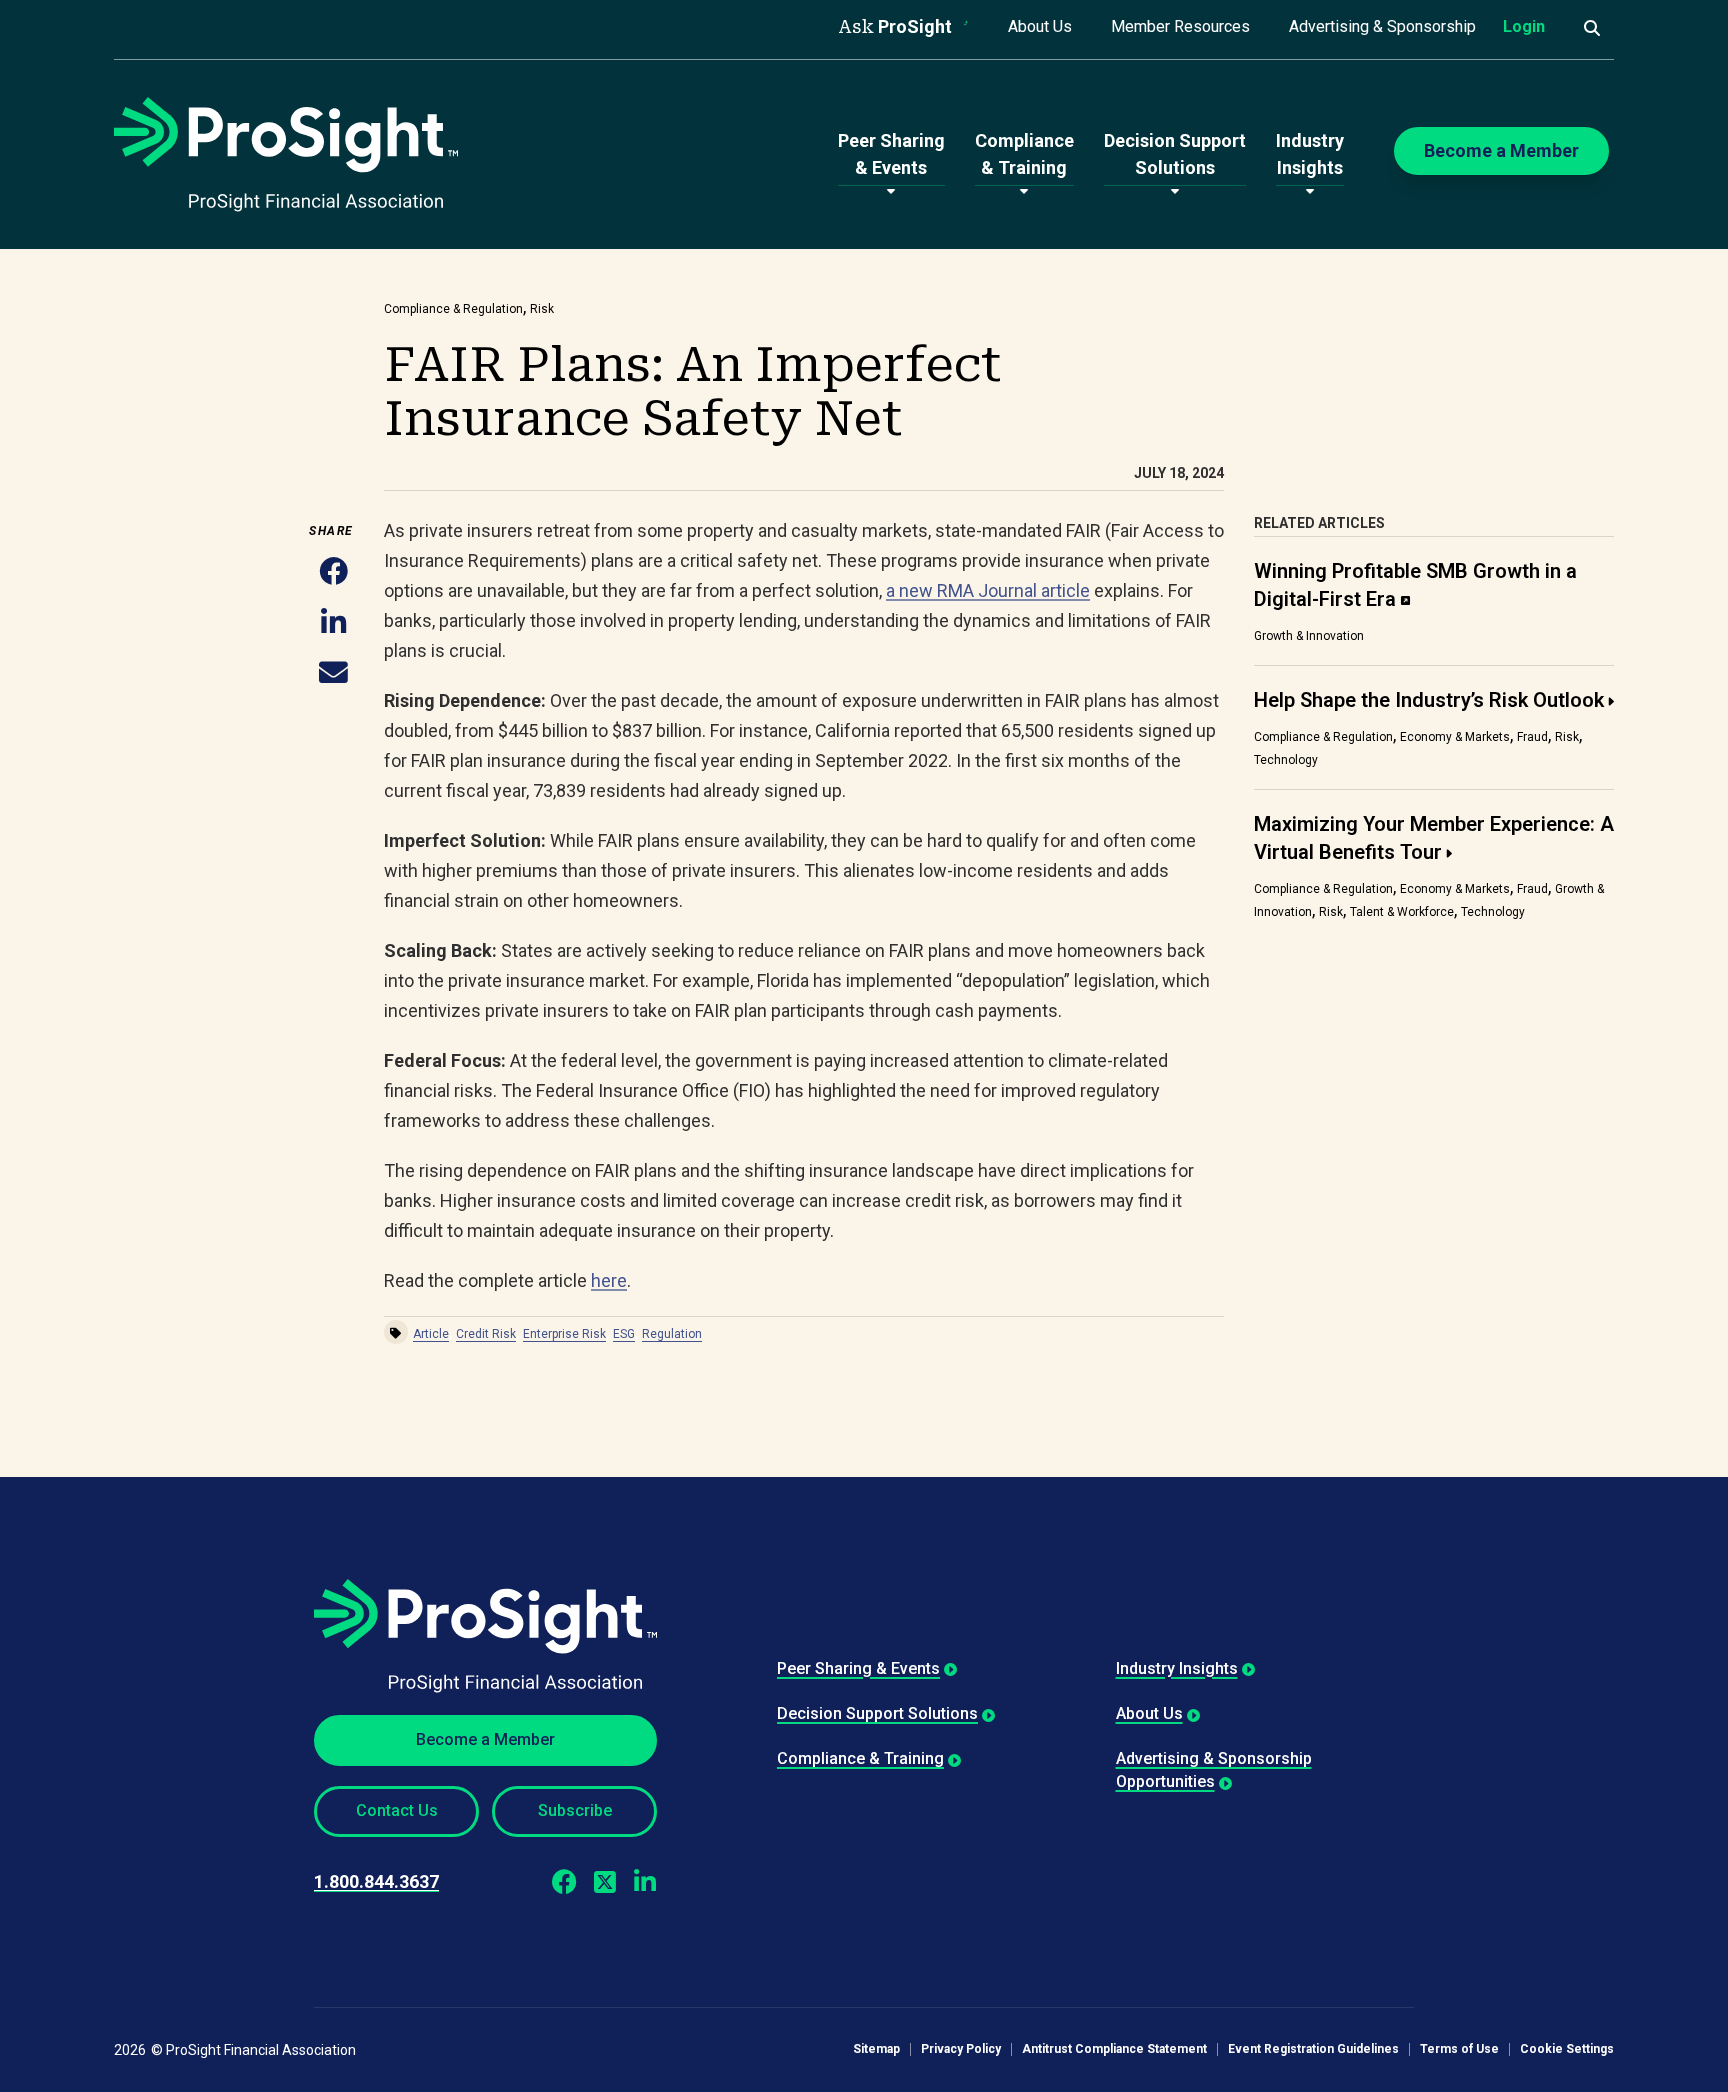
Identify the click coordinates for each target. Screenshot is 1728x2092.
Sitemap (876, 2049)
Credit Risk (486, 1334)
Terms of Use (1459, 2049)
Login (1524, 26)
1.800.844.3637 (376, 1881)
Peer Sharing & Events (858, 1668)
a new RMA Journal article (988, 590)
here (609, 1280)
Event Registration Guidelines (1313, 2049)
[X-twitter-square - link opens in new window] (604, 1882)
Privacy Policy (961, 2049)
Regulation (672, 1334)
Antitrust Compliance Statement (1114, 2049)
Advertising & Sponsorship (1382, 26)
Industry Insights (1177, 1668)
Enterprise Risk (564, 1334)
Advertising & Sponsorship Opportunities (1214, 1769)
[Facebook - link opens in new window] (564, 1882)
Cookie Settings (1567, 2049)
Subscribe (575, 1810)
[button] (333, 573)
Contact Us (397, 1810)
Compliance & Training (860, 1758)
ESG (624, 1334)
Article (431, 1334)
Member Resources (1180, 26)
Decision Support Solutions (877, 1713)
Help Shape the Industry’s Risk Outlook (1429, 700)
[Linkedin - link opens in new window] (644, 1882)
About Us (1040, 26)
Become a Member (485, 1739)
